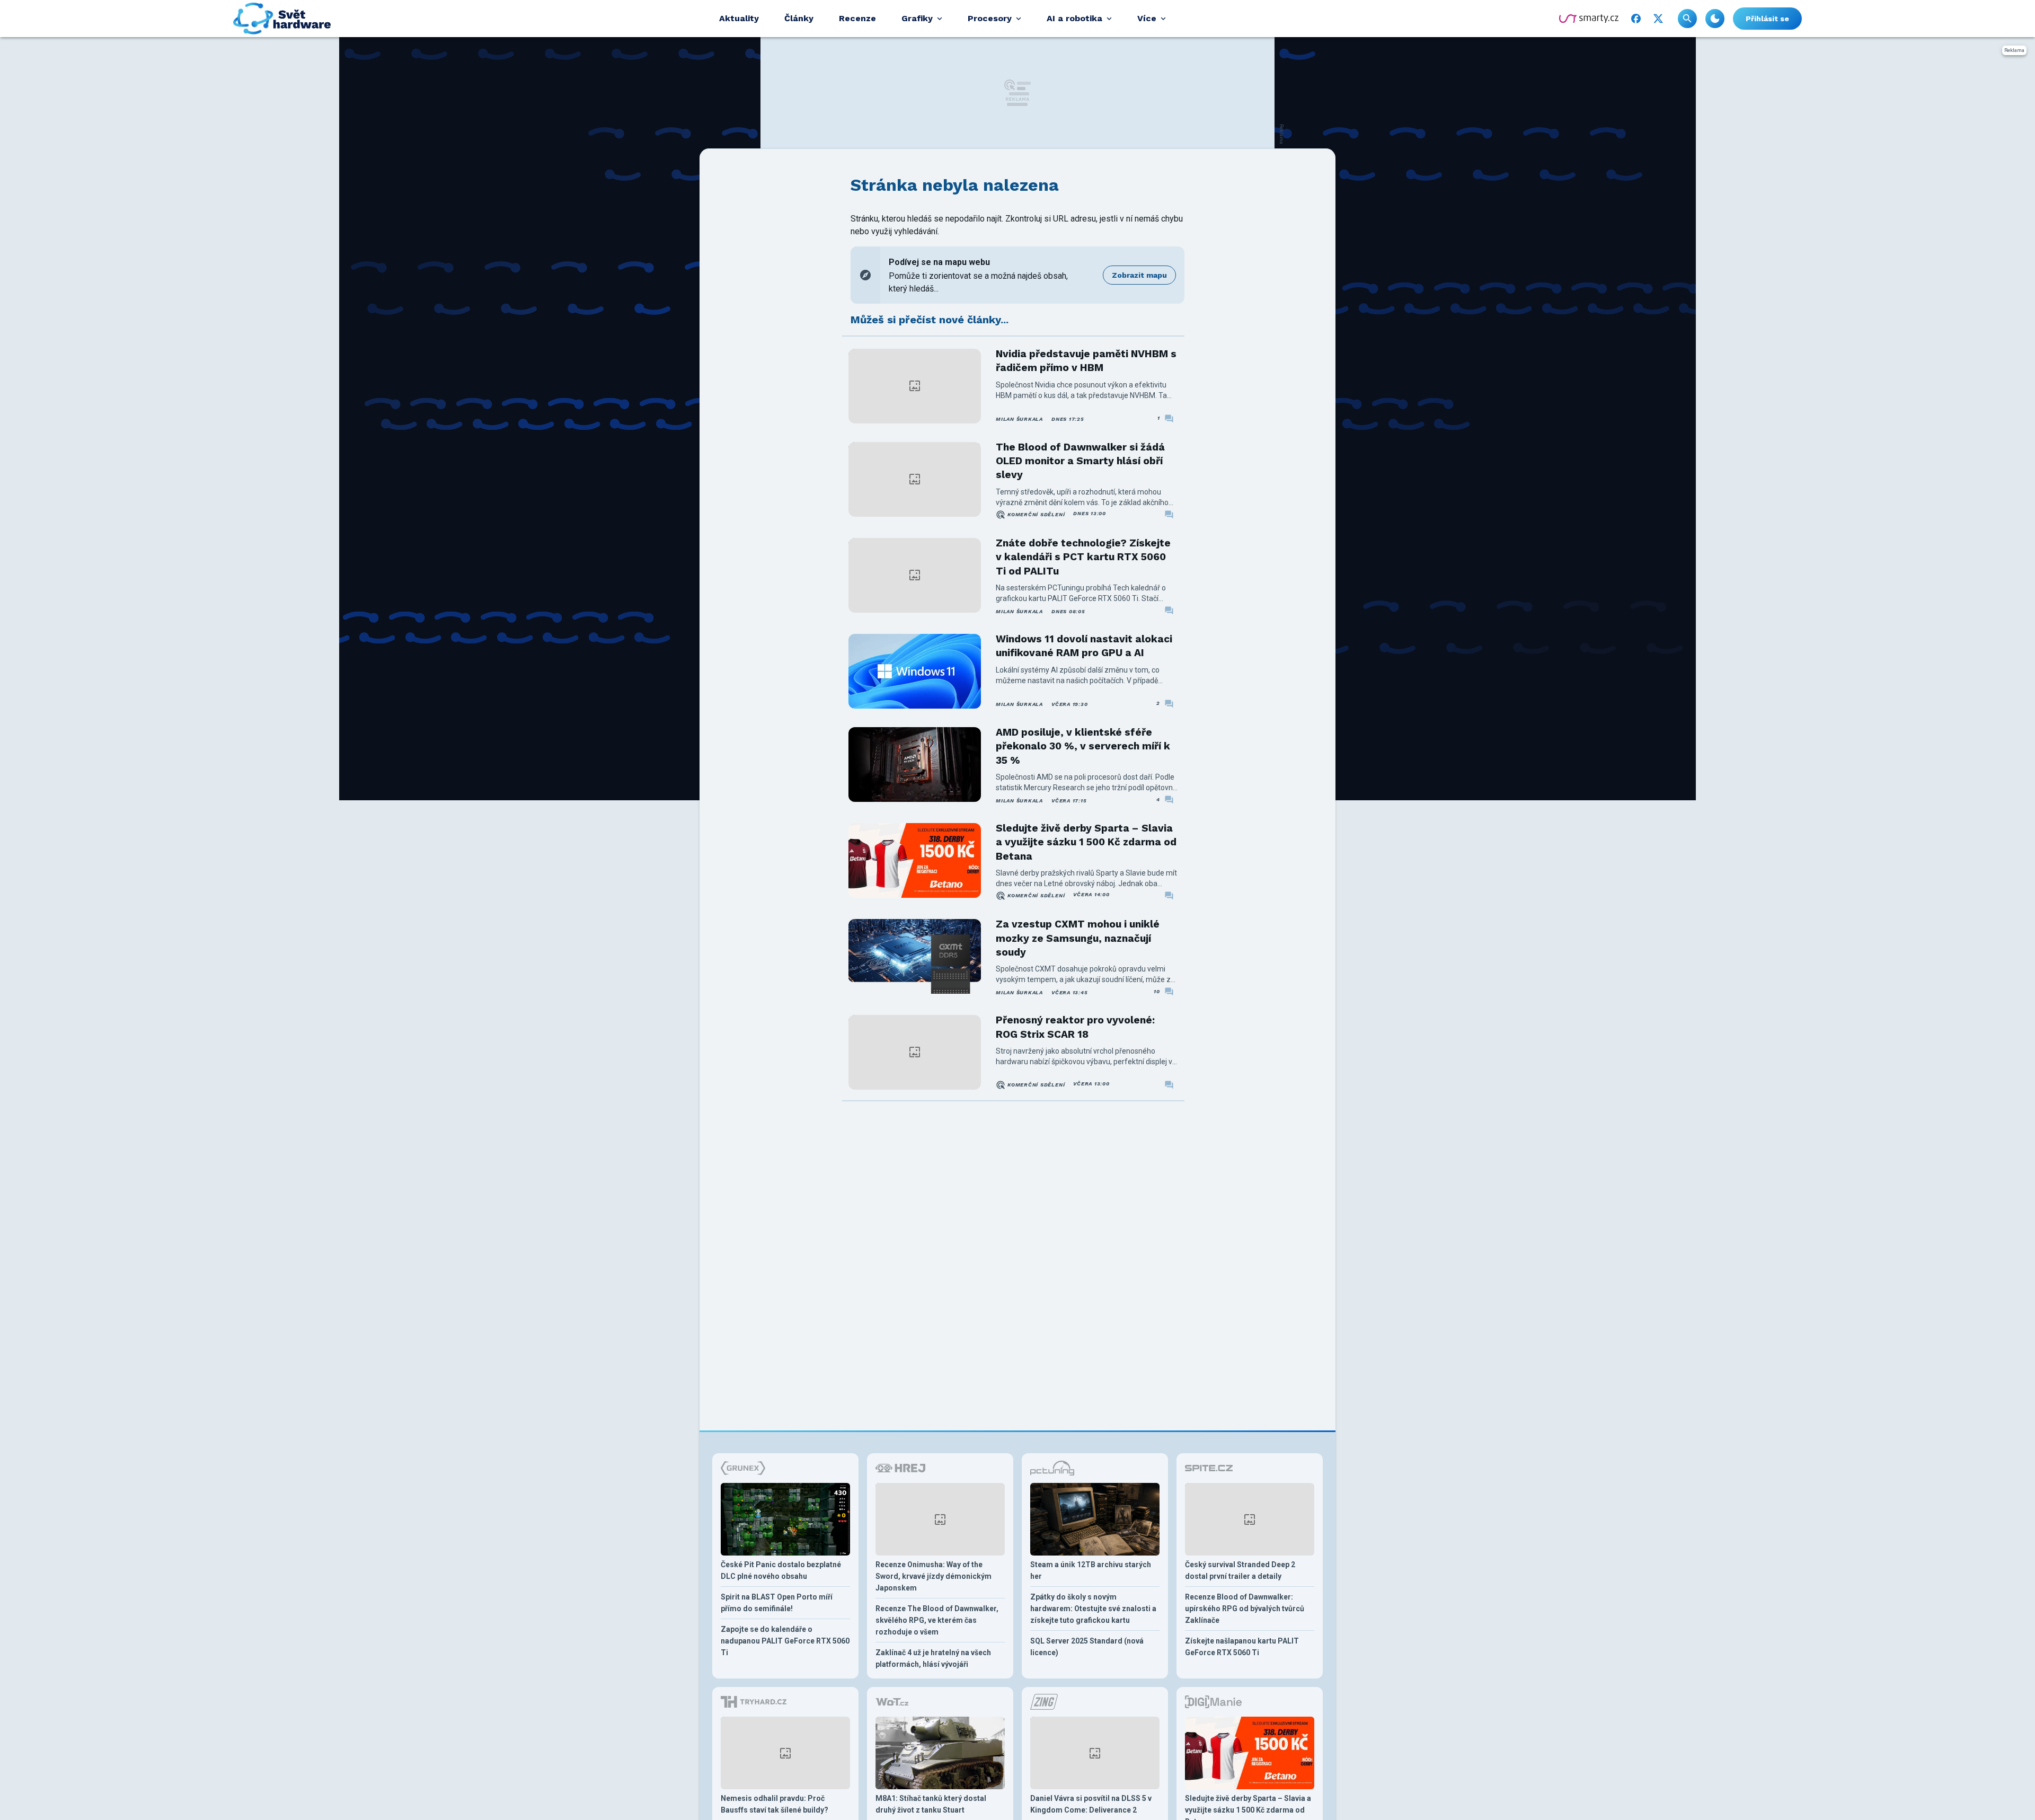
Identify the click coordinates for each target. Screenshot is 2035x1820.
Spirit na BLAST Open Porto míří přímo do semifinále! (777, 1603)
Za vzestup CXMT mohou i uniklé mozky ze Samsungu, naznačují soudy (1078, 938)
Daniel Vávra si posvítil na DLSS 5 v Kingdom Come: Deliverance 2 (1091, 1804)
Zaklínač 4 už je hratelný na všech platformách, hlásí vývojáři (933, 1658)
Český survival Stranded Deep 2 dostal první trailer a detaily (1240, 1570)
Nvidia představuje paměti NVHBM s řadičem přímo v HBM (1086, 361)
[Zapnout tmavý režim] (1715, 19)
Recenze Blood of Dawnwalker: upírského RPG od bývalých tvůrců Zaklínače (1245, 1609)
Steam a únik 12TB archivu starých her (1091, 1570)
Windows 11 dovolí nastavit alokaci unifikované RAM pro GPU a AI (1084, 646)
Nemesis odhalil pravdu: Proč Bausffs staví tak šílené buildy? (775, 1804)
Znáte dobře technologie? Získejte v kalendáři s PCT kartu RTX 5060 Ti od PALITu (1083, 557)
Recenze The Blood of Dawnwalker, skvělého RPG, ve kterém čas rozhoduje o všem (937, 1620)
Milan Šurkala (1019, 419)
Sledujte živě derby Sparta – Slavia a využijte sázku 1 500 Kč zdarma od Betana (1086, 842)
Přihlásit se (1767, 19)
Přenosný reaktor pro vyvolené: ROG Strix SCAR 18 (1075, 1027)
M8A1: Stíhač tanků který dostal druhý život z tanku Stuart (931, 1804)
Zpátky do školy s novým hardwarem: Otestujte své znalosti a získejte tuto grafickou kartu (1093, 1609)
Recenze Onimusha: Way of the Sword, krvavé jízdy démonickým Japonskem (934, 1576)
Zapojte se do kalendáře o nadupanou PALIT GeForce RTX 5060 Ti (785, 1641)
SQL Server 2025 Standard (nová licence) (1087, 1647)
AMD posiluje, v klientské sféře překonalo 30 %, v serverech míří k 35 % (1083, 746)
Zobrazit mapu (1139, 275)
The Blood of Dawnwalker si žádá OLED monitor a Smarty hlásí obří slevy (1080, 461)
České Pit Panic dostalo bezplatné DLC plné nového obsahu (781, 1570)
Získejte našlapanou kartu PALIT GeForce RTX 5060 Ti (1242, 1647)
